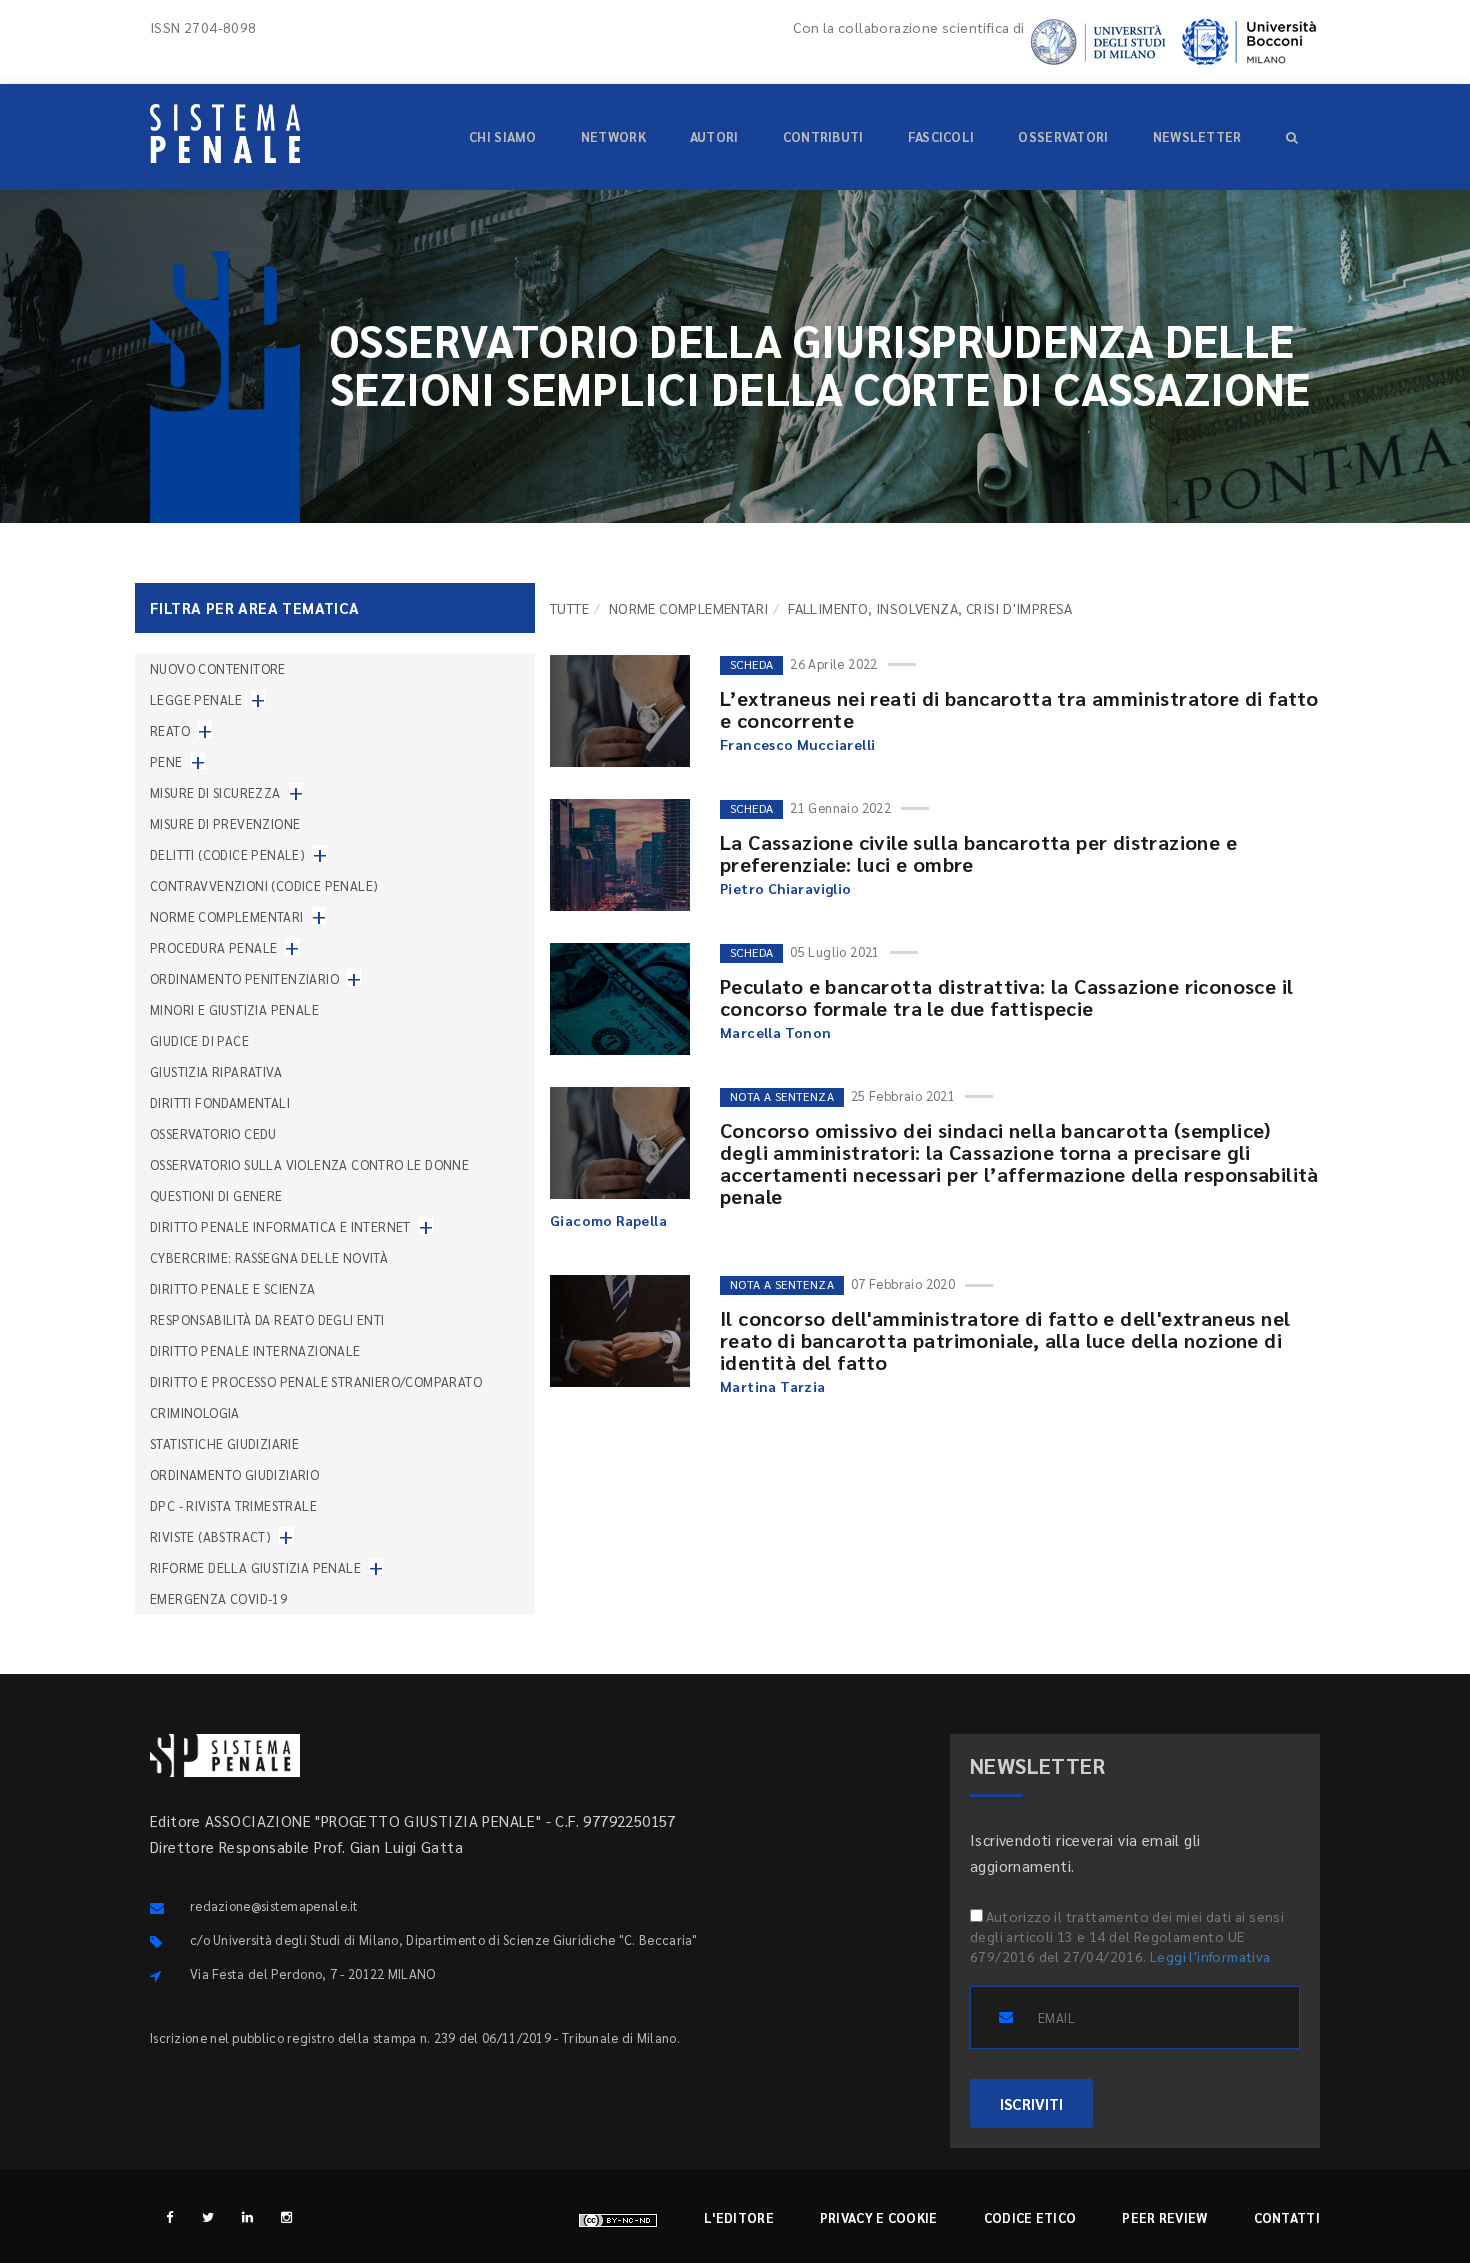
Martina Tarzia (773, 1386)
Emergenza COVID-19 (218, 1598)
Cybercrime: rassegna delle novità (269, 1257)
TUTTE (569, 608)
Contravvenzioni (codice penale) (264, 885)
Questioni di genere (216, 1195)
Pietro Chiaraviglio (786, 888)
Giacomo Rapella (608, 1220)
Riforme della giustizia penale (255, 1567)
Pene (166, 761)
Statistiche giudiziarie (224, 1443)
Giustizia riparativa (216, 1071)
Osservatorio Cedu (213, 1133)
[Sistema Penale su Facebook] (169, 2216)
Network (613, 136)
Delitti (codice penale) (227, 854)
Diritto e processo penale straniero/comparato (316, 1381)
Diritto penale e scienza (233, 1288)
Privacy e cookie (879, 2217)
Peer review (1164, 2217)
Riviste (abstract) (210, 1536)
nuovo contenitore (218, 668)
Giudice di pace (199, 1040)
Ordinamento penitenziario (244, 978)
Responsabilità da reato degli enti (267, 1319)
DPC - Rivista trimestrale (233, 1505)
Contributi (823, 136)
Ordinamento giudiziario (234, 1474)
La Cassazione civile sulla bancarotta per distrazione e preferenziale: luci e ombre (978, 853)
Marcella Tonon (776, 1032)
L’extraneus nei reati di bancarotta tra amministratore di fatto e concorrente (1019, 709)
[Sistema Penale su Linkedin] (247, 2216)
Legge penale (196, 699)
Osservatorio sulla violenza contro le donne (309, 1164)
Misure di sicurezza (215, 792)
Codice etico (1030, 2217)
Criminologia (195, 1412)
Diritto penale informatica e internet (280, 1226)
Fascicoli (941, 136)
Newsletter (1197, 136)
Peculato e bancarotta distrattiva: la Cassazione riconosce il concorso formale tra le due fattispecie (1006, 997)
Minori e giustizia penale (234, 1009)
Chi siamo (503, 136)
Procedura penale (213, 947)
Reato (170, 730)
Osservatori (1063, 136)
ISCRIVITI (1031, 2103)
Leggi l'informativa (1210, 1956)
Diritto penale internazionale (255, 1350)
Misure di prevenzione (225, 823)
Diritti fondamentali (220, 1102)
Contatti (1287, 2217)
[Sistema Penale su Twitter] (208, 2216)
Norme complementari (689, 608)
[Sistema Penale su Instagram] (286, 2216)
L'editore (739, 2217)
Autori (714, 136)
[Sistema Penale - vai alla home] (225, 133)
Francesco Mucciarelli (797, 744)
